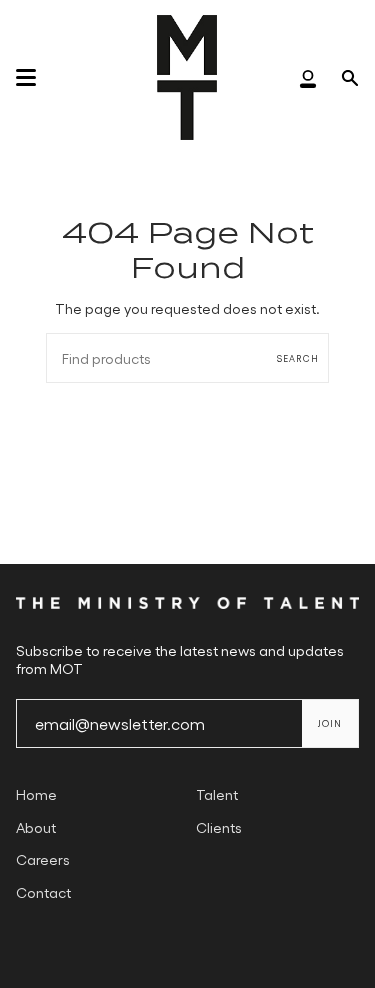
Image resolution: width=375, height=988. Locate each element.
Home (36, 794)
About (36, 827)
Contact (43, 892)
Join (330, 723)
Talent (217, 794)
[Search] (350, 77)
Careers (43, 859)
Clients (219, 827)
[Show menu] (26, 78)
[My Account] (308, 77)
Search (298, 358)
